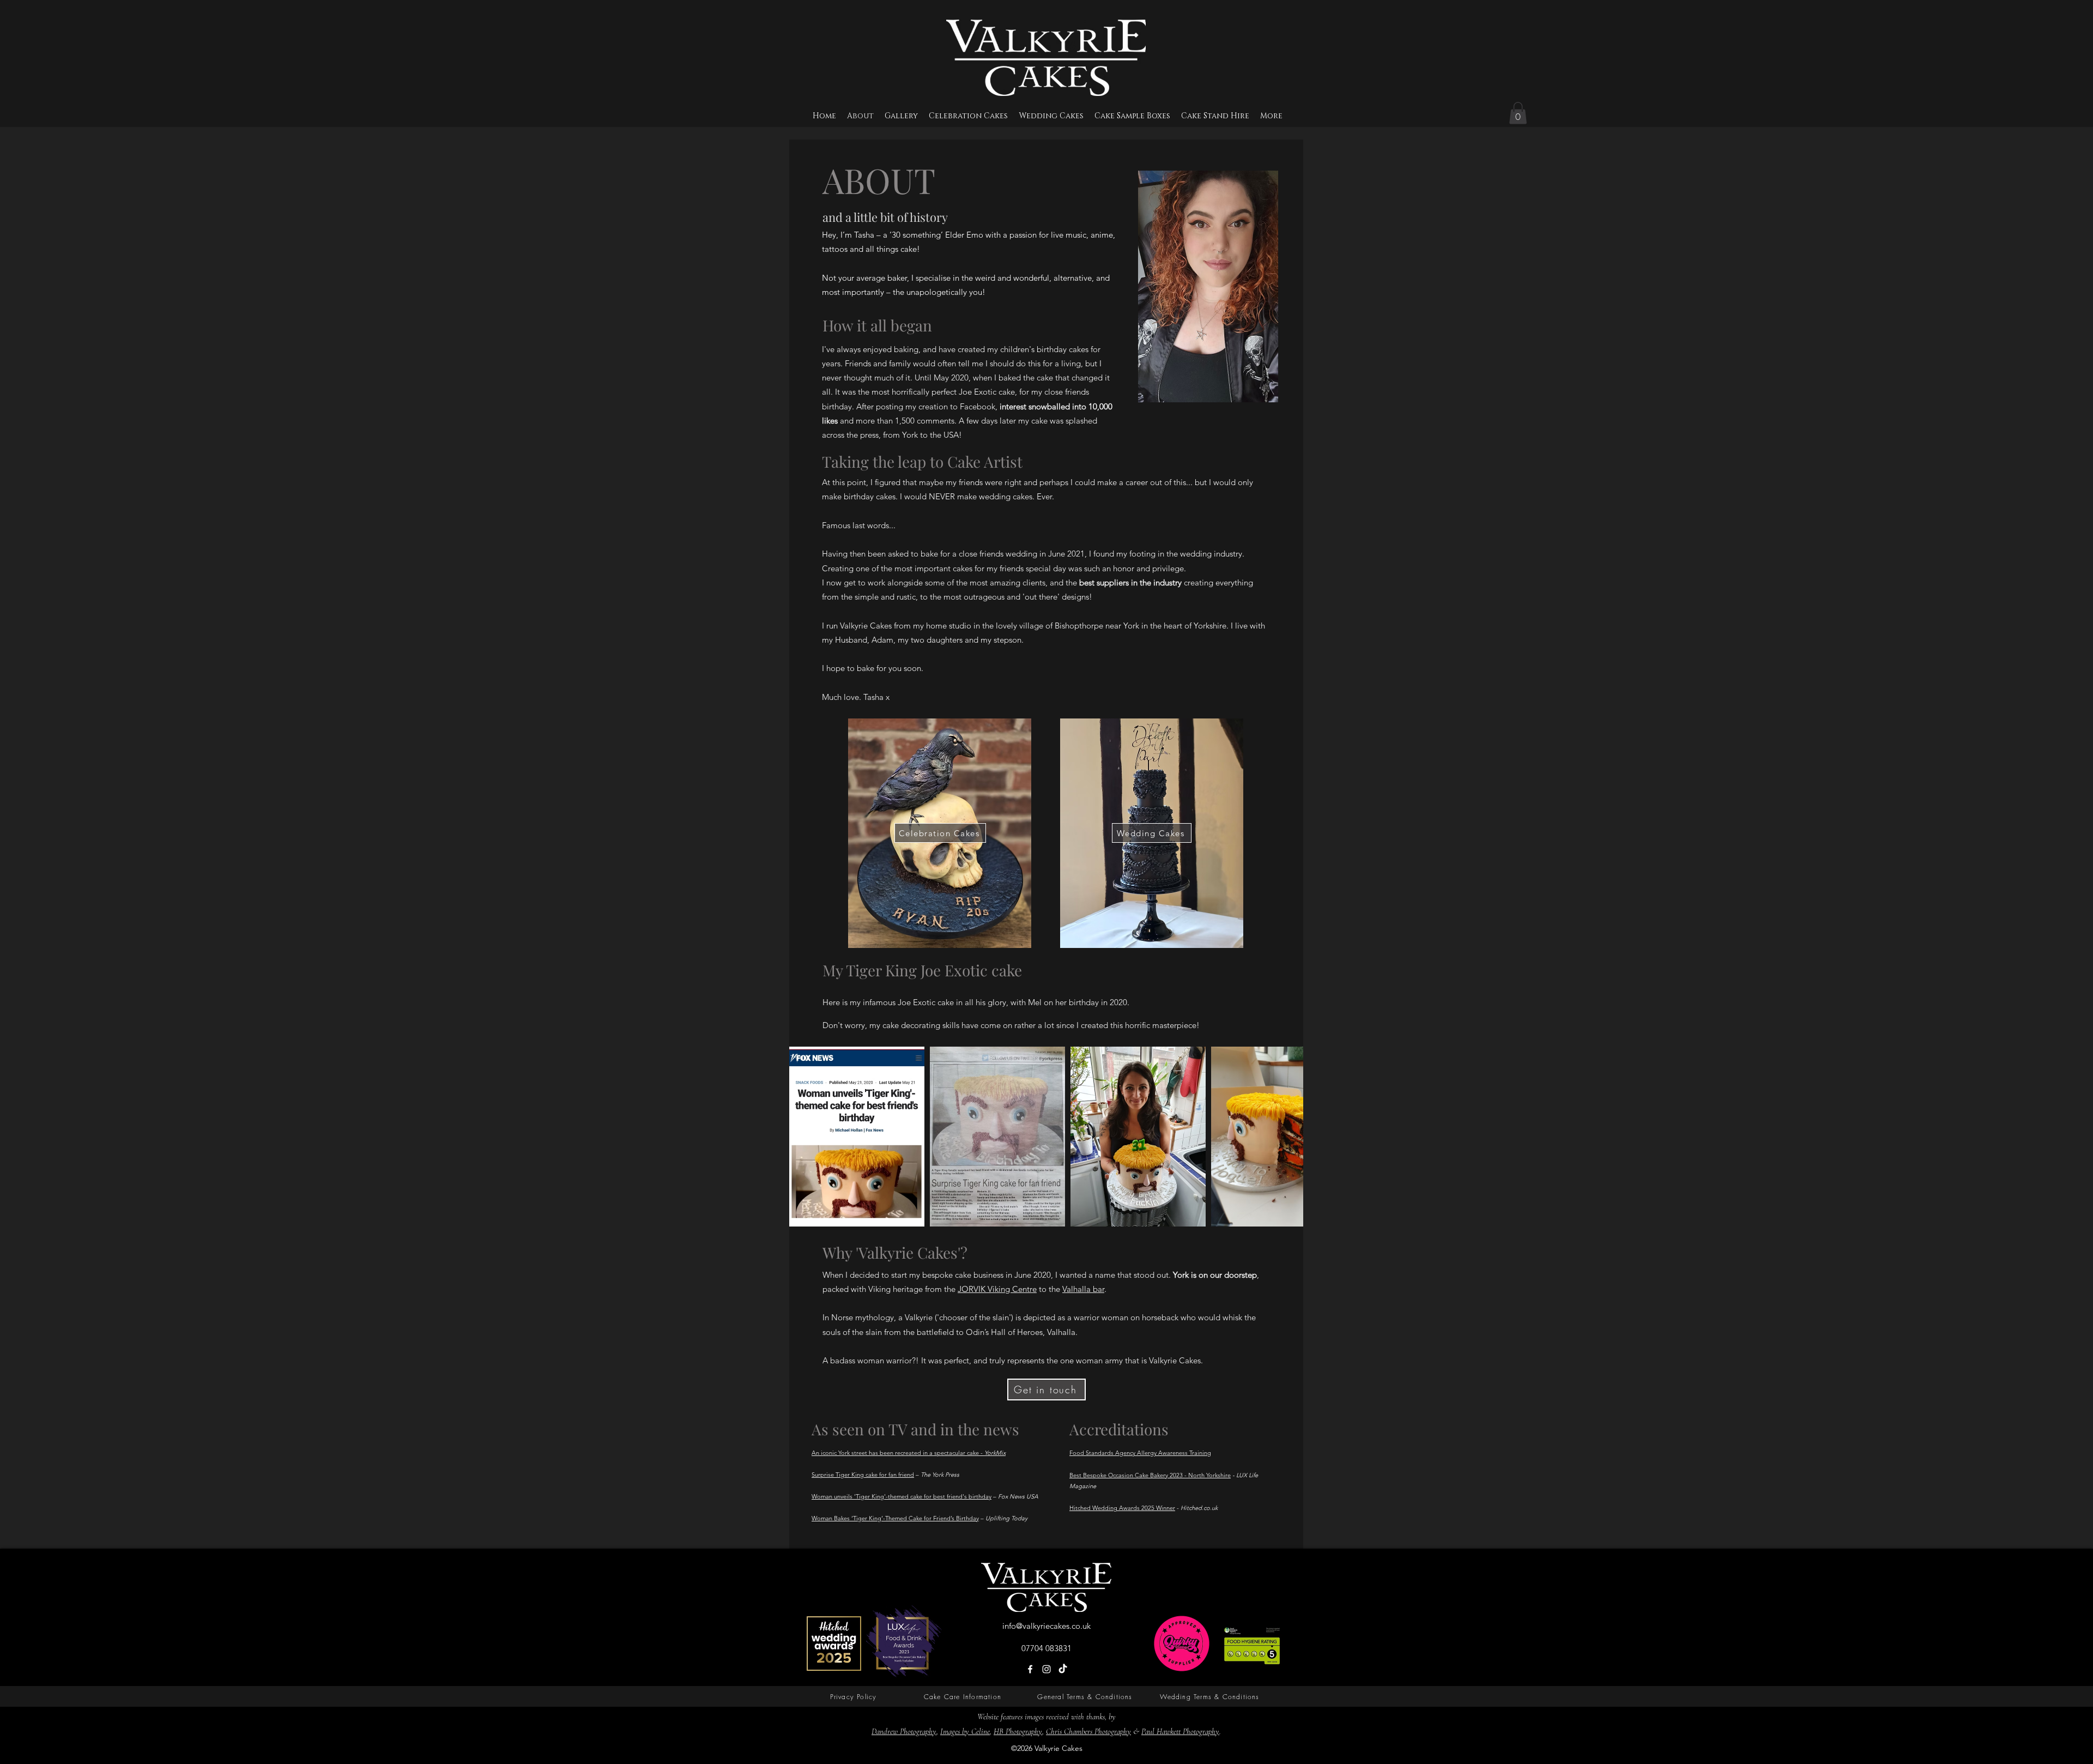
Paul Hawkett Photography (1180, 1731)
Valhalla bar (1083, 1289)
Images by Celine (965, 1731)
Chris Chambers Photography (1088, 1731)
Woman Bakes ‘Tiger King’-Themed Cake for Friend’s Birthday (895, 1518)
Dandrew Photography (904, 1731)
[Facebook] (1030, 1669)
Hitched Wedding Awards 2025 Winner (1122, 1508)
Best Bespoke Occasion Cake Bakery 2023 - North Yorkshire (1150, 1475)
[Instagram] (1046, 1669)
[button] (1518, 113)
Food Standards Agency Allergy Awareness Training (1140, 1453)
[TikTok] (1063, 1669)
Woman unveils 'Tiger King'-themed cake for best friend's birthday (902, 1496)
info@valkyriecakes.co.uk (1046, 1626)
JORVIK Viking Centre (997, 1289)
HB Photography (1018, 1731)
